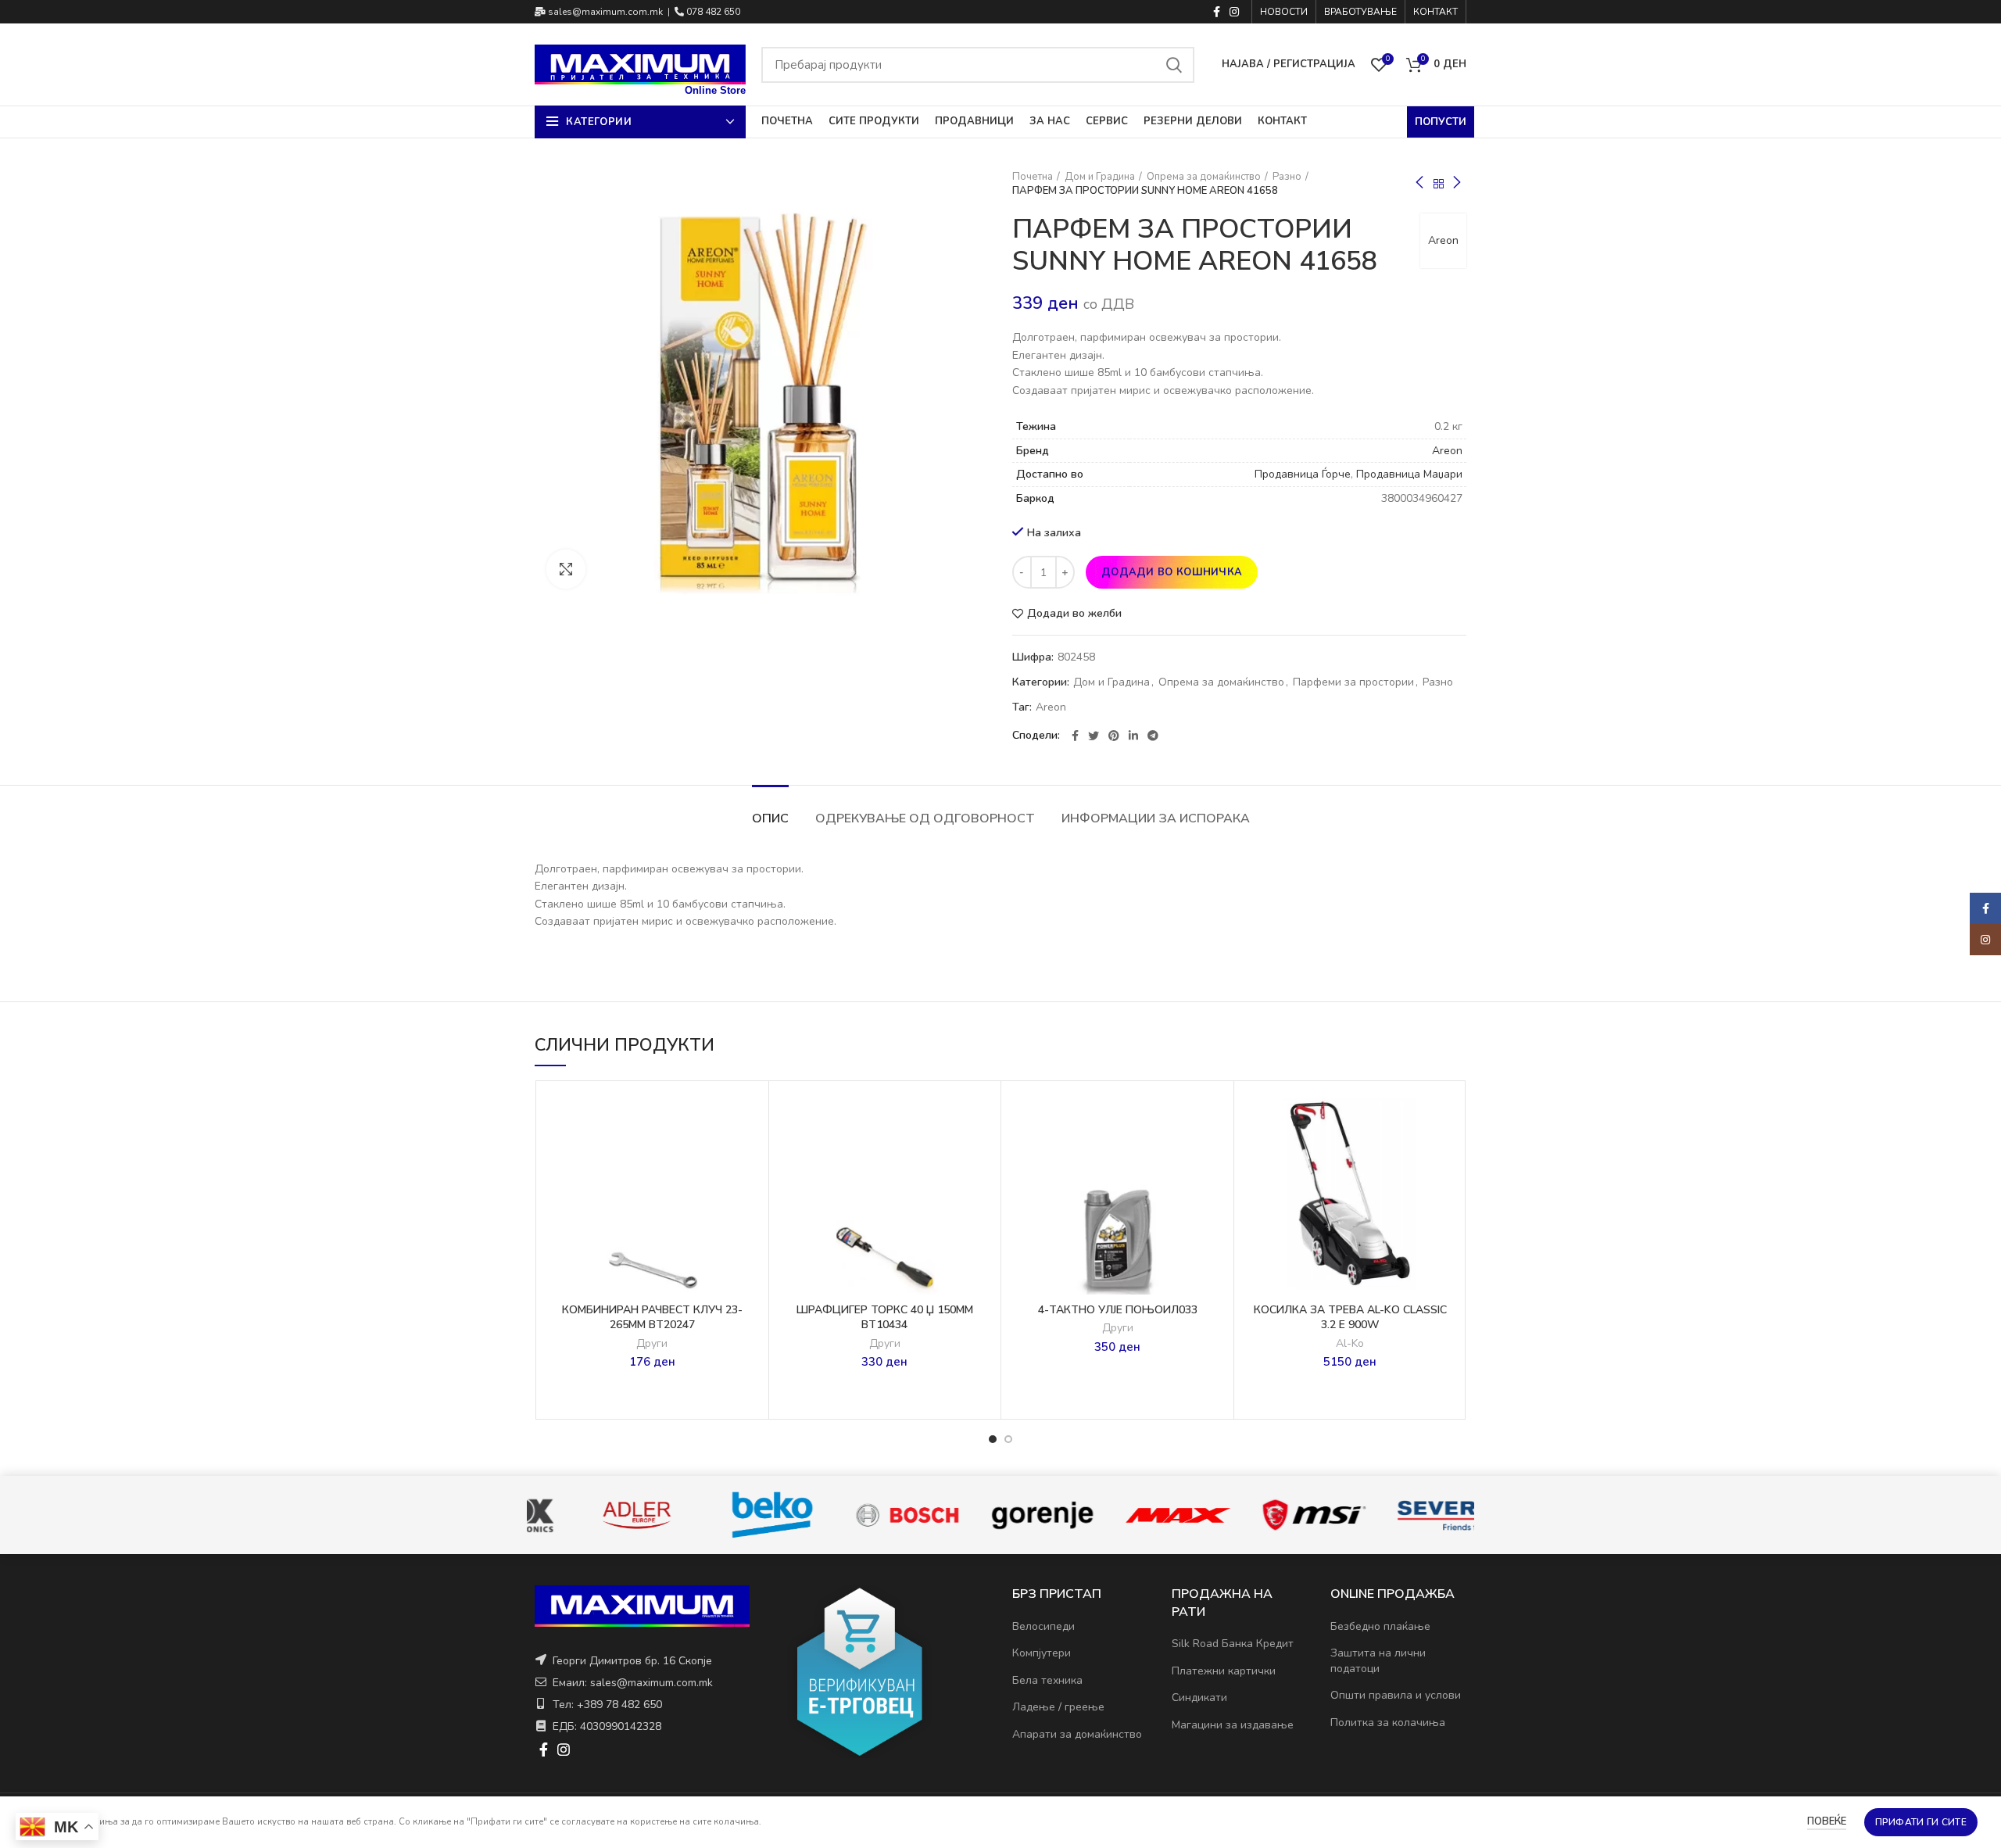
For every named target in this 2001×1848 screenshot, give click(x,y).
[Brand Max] (1135, 1515)
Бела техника (1047, 1680)
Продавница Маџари (1409, 474)
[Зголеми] (566, 569)
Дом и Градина (1100, 177)
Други (652, 1344)
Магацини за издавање (1233, 1725)
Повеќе (1827, 1821)
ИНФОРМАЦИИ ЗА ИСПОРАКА (1156, 818)
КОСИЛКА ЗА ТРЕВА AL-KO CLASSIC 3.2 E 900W (1350, 1318)
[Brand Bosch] (864, 1515)
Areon (1443, 240)
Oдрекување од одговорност (925, 818)
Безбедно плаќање (1380, 1626)
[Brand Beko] (729, 1515)
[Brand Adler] (594, 1515)
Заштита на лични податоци (1378, 1661)
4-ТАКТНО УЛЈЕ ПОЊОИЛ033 (1118, 1310)
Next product (1457, 184)
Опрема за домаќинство (1204, 177)
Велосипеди (1043, 1626)
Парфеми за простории (1353, 683)
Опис (770, 818)
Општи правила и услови (1396, 1695)
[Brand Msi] (1271, 1515)
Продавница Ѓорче (1303, 474)
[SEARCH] (1173, 65)
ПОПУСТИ (1441, 122)
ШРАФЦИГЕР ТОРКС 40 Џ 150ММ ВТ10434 (885, 1318)
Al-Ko (1350, 1344)
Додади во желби (1074, 614)
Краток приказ (749, 1185)
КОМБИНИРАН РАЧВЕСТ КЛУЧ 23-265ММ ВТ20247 (652, 1318)
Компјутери (1042, 1653)
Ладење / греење (1058, 1707)
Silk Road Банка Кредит (1233, 1644)
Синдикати (1199, 1698)
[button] (749, 1150)
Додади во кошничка (1172, 572)
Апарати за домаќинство (1077, 1734)
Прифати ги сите (1921, 1822)
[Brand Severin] (1406, 1515)
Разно (1287, 177)
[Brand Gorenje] (999, 1515)
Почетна (1033, 177)
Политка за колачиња (1388, 1723)
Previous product (1419, 184)
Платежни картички (1224, 1671)
